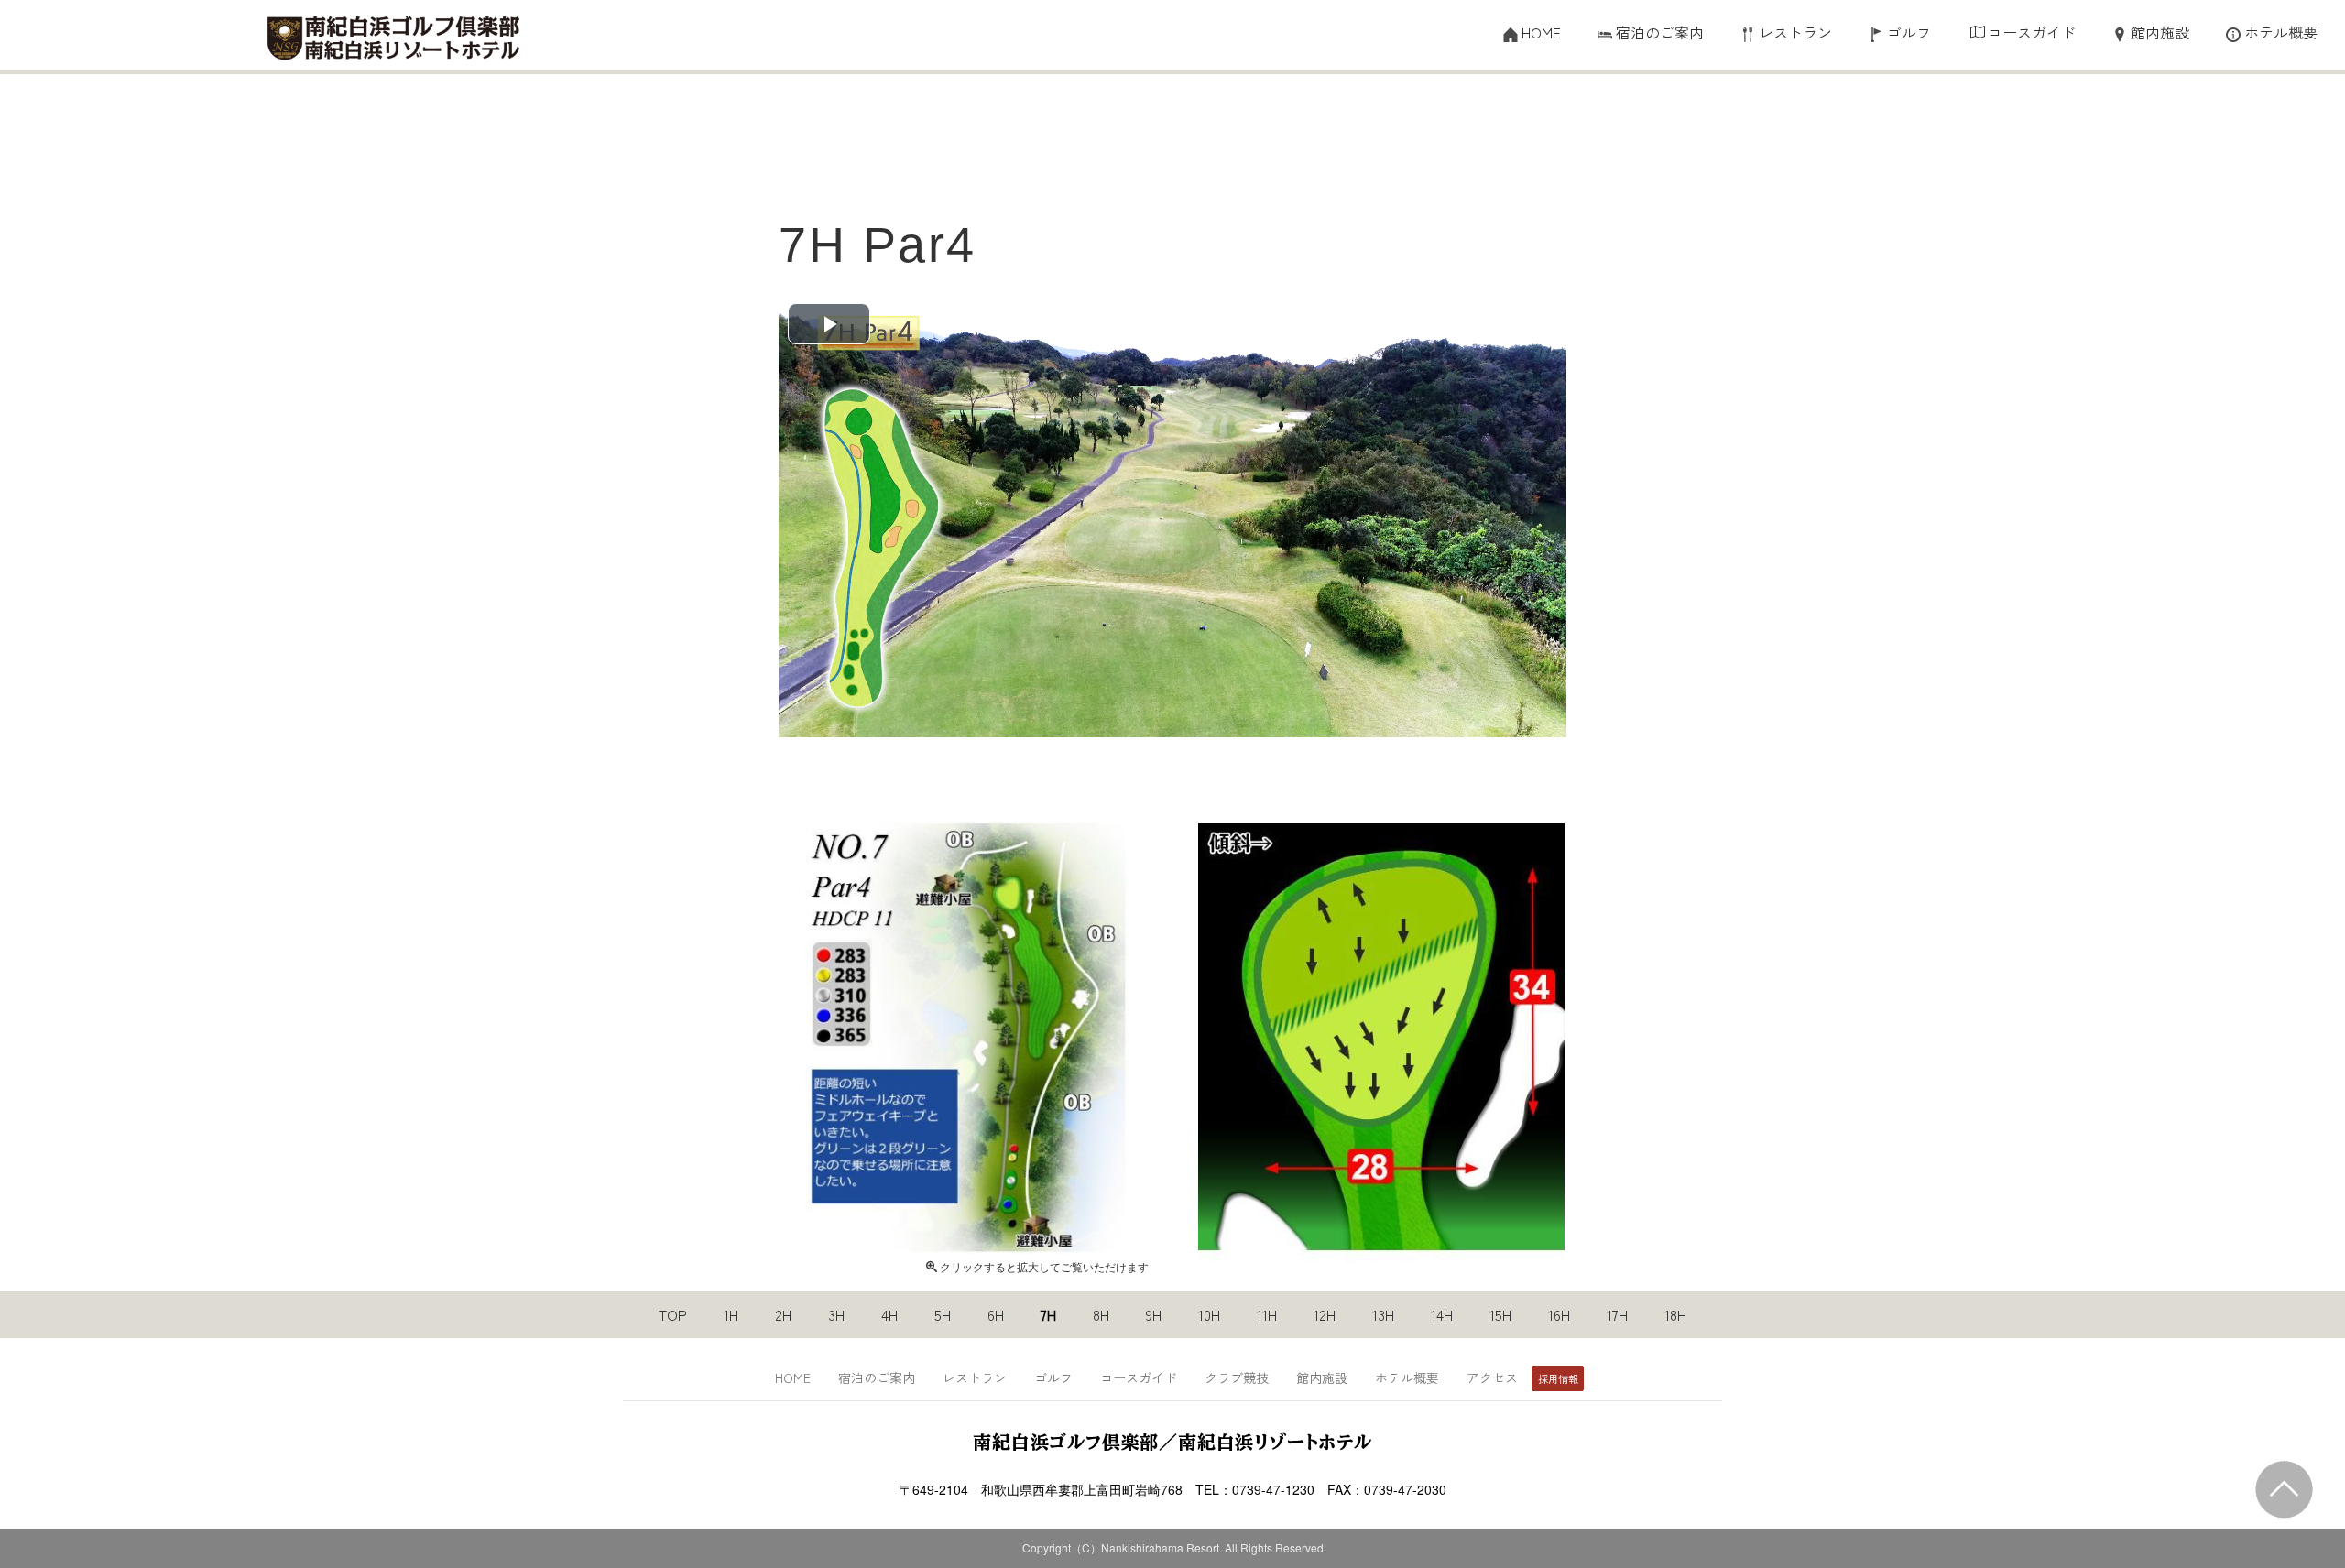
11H (1267, 1315)
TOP (673, 1315)
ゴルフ (1909, 33)
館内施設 (2160, 33)
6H (996, 1315)
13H (1383, 1315)
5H (943, 1315)
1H (731, 1315)
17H (1617, 1315)
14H (1442, 1315)
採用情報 (1558, 1378)
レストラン (1795, 33)
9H (1154, 1315)
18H (1675, 1315)
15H (1500, 1315)
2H (783, 1315)
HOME (1541, 33)
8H (1101, 1315)
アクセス (1492, 1377)
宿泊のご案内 (1660, 33)
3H (836, 1315)
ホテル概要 (2281, 33)
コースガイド (2032, 33)
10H (1209, 1315)
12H (1325, 1315)
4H (889, 1315)
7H (1048, 1315)
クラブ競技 (1237, 1377)
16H (1559, 1315)
